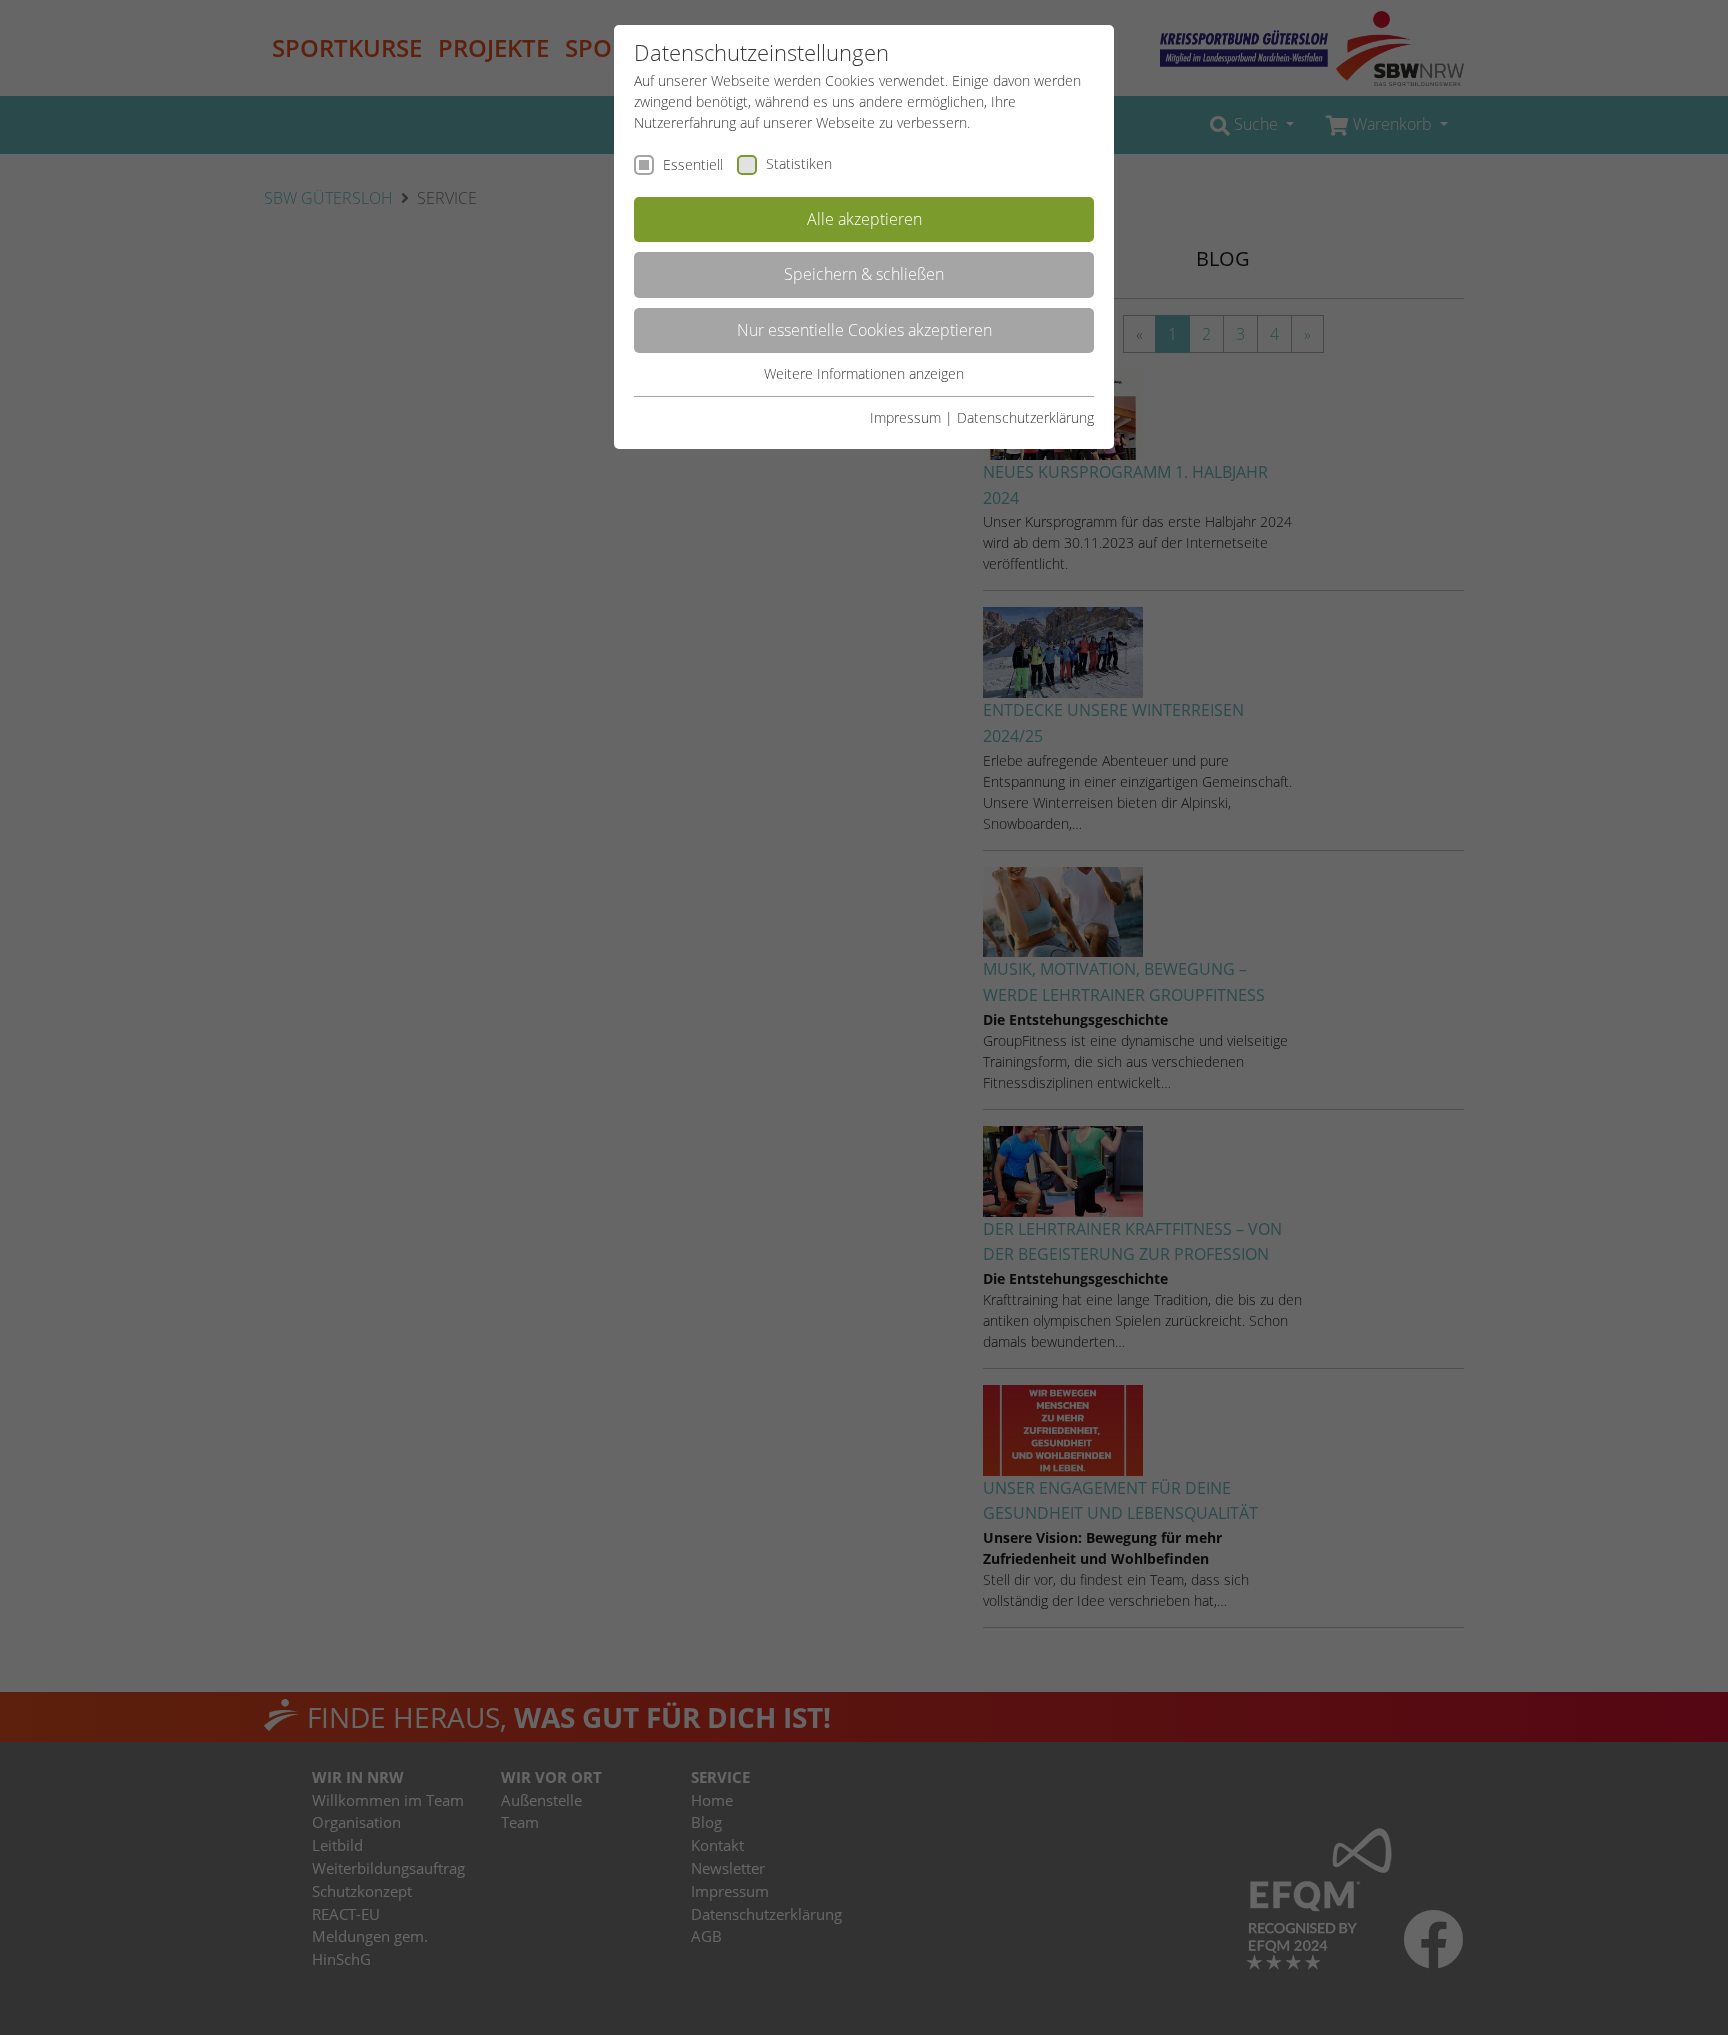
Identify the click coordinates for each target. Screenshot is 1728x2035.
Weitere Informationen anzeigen (864, 373)
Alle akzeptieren (864, 219)
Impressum (905, 417)
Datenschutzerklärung (1025, 417)
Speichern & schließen (864, 274)
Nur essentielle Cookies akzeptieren (864, 330)
